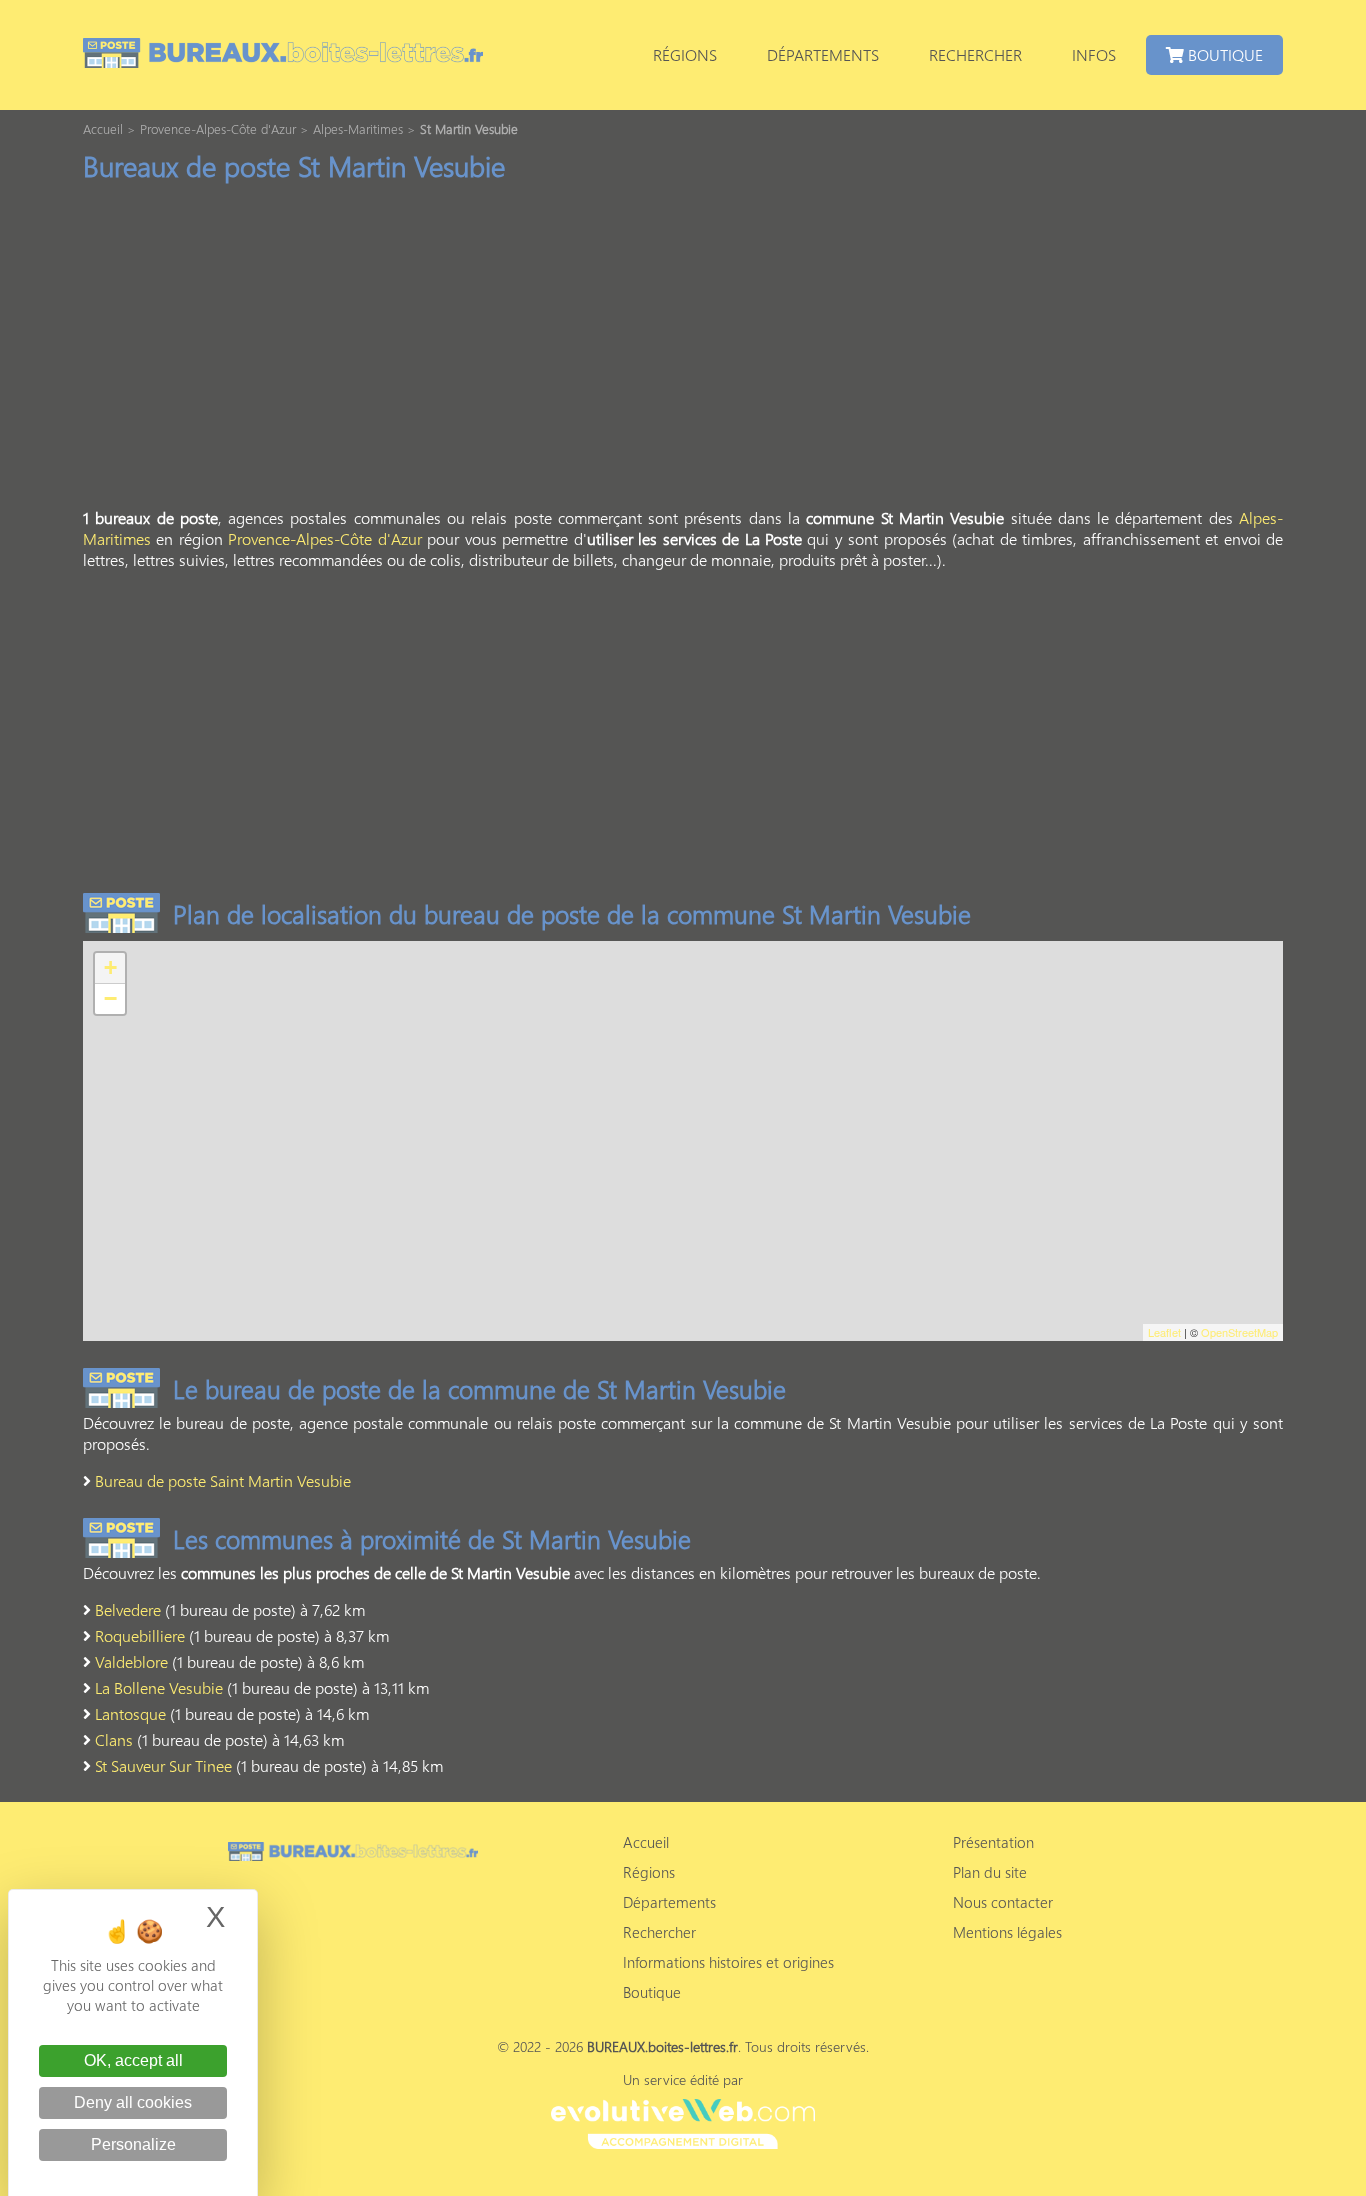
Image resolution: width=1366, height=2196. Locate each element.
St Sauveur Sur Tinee (163, 1765)
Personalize (133, 2144)
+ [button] (110, 967)
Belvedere (128, 1609)
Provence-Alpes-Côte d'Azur (324, 538)
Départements (823, 54)
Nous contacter (1003, 1902)
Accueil (646, 1842)
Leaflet (1164, 1332)
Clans (114, 1739)
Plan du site (990, 1872)
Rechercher (975, 54)
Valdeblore (131, 1661)
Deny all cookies (133, 2102)
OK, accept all (133, 2060)
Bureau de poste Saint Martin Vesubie (223, 1480)
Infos (1094, 54)
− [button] (110, 998)
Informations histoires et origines (728, 1962)
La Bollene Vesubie (159, 1687)
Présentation (993, 1842)
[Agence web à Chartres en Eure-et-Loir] (682, 2121)
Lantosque (130, 1713)
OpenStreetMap (1239, 1332)
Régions (685, 54)
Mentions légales (1007, 1932)
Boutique (1223, 54)
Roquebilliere (140, 1635)
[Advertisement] (683, 351)
